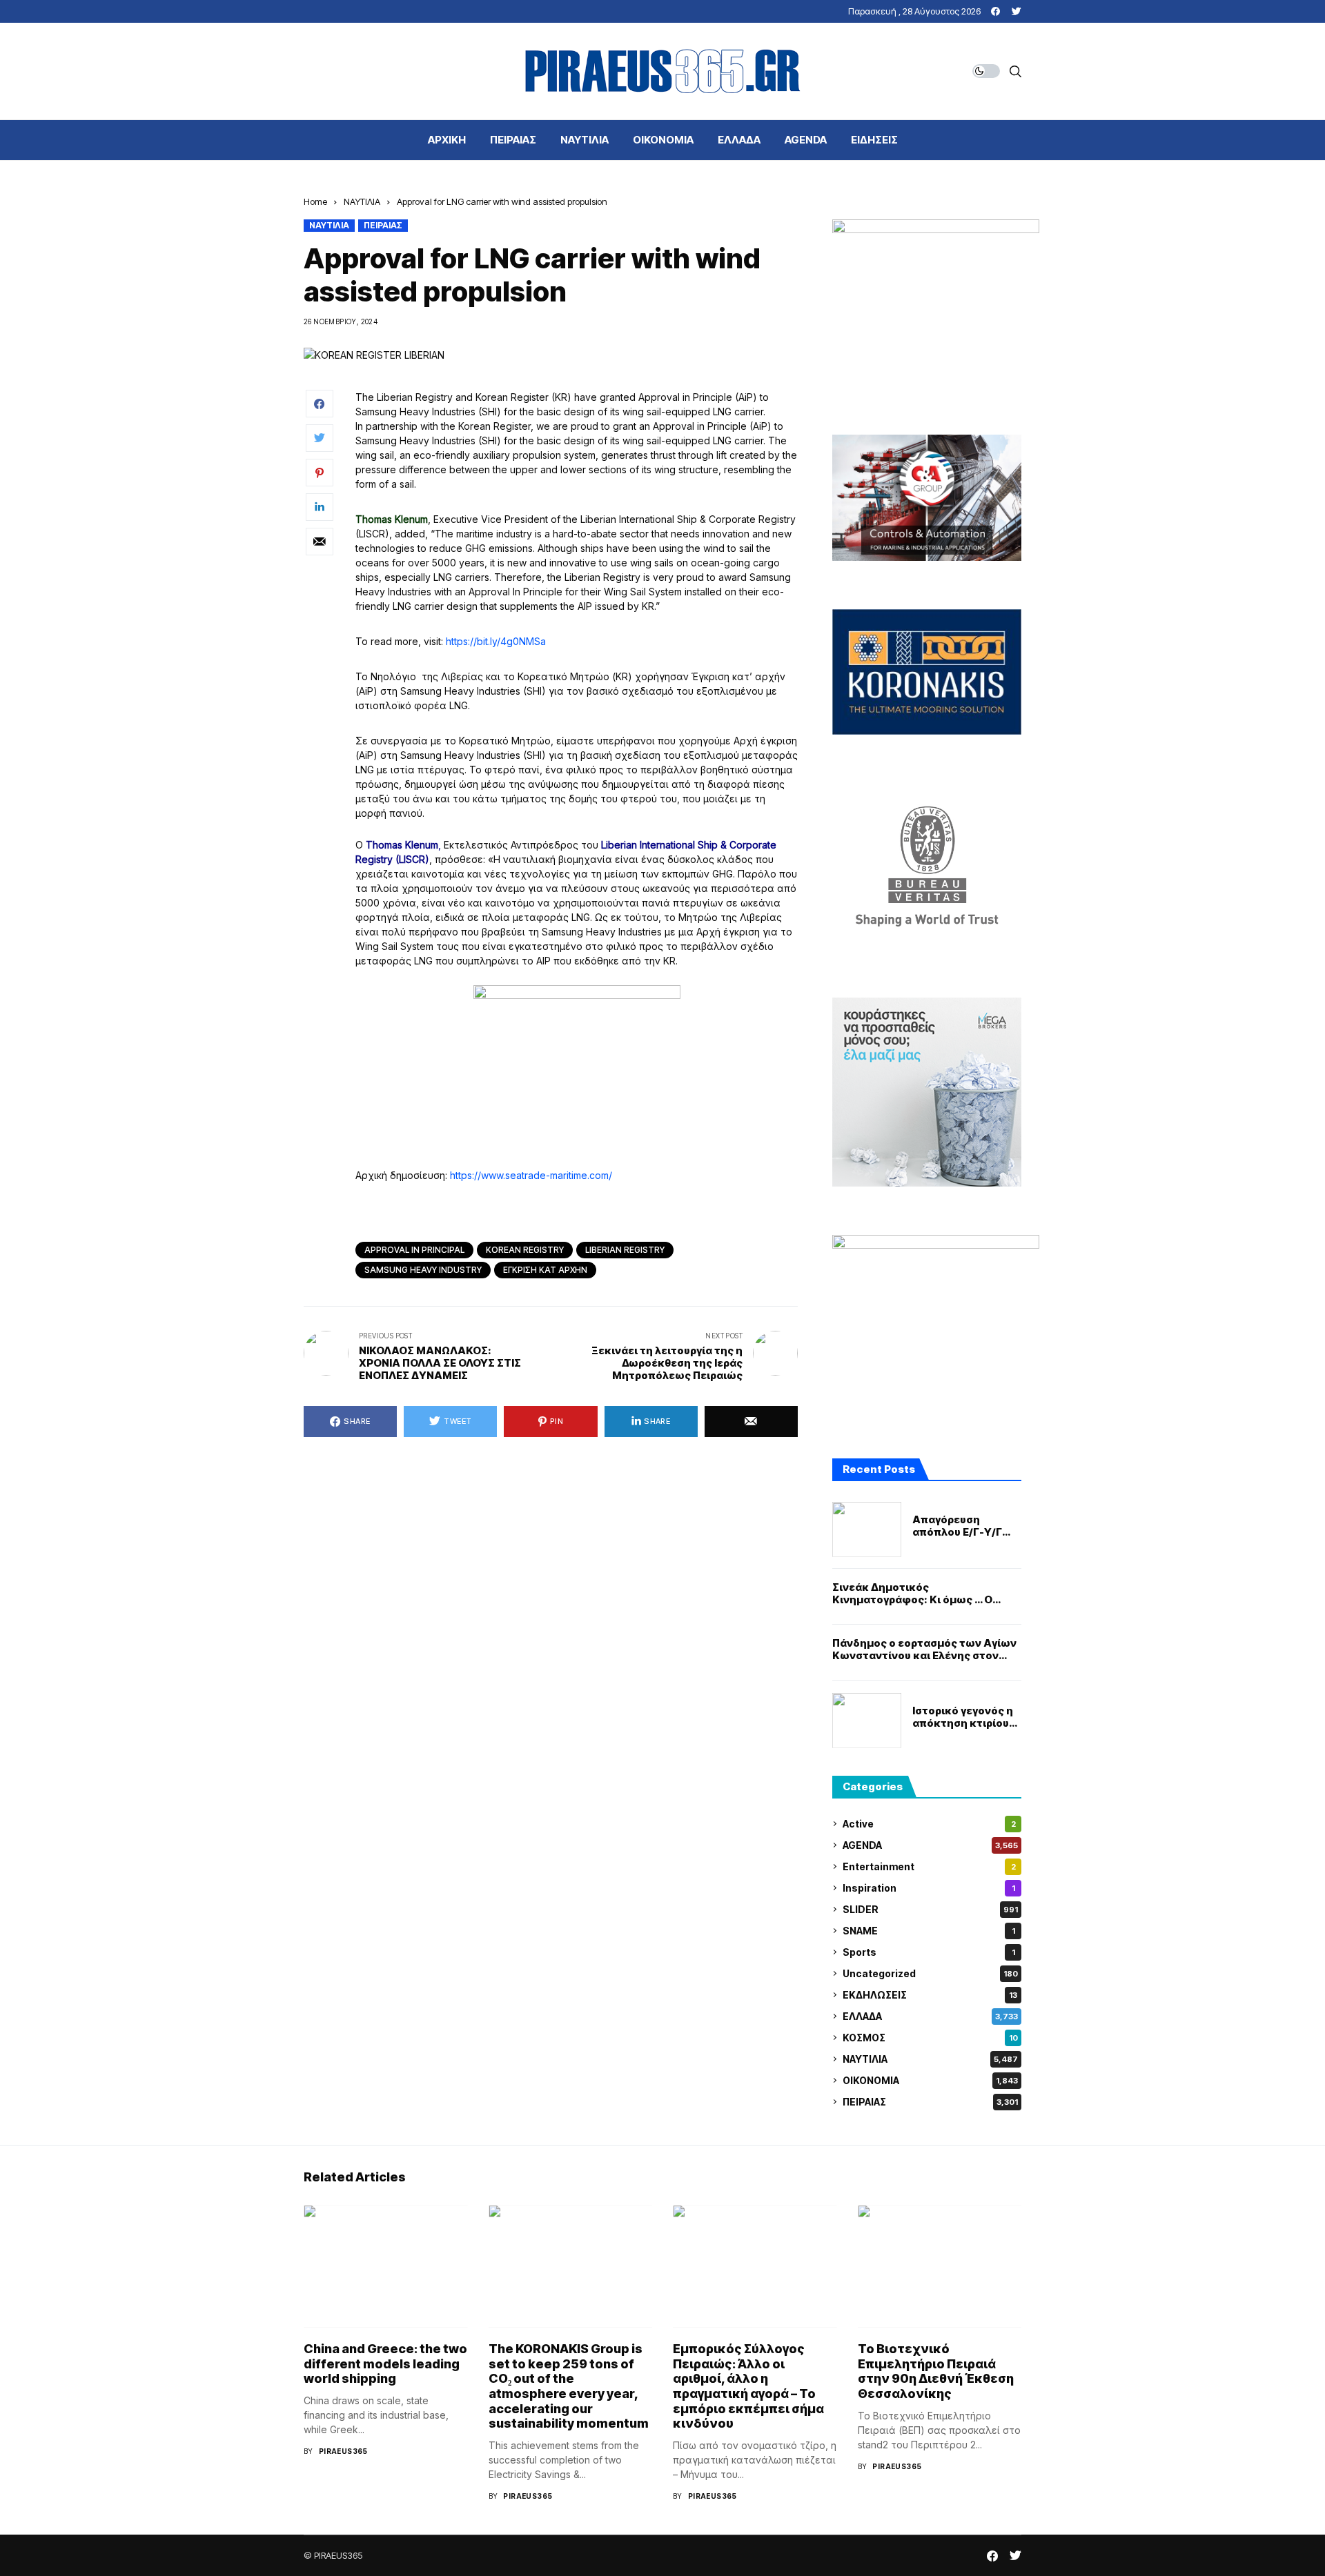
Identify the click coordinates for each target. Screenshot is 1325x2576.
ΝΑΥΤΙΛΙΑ (362, 201)
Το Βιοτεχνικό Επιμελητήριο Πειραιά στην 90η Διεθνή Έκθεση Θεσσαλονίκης (936, 2371)
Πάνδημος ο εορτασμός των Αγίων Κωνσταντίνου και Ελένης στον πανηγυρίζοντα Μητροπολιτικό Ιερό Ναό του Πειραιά (924, 1649)
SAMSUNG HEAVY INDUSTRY (423, 1270)
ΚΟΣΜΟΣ (930, 2038)
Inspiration (929, 1888)
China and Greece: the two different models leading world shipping (385, 2364)
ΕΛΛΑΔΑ (930, 2016)
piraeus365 (343, 2451)
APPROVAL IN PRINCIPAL (414, 1250)
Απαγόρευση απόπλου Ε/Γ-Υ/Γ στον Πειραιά (957, 1526)
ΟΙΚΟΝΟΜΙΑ (930, 2080)
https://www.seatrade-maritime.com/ (531, 1175)
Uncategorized (930, 1973)
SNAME (929, 1931)
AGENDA (930, 1845)
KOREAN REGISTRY (525, 1250)
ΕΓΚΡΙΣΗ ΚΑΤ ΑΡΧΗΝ (545, 1270)
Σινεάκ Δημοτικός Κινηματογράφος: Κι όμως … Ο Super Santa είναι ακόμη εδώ (912, 1594)
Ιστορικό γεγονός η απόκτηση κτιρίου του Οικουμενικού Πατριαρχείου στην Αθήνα (963, 1717)
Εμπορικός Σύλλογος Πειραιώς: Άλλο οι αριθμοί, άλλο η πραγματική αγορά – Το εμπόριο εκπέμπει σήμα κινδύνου (748, 2386)
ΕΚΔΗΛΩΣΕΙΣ (930, 1995)
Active (929, 1824)
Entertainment (929, 1866)
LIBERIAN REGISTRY (625, 1250)
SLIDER (930, 1909)
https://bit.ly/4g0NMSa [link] (496, 641)
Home (315, 201)
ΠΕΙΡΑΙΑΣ (383, 225)
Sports (929, 1952)
